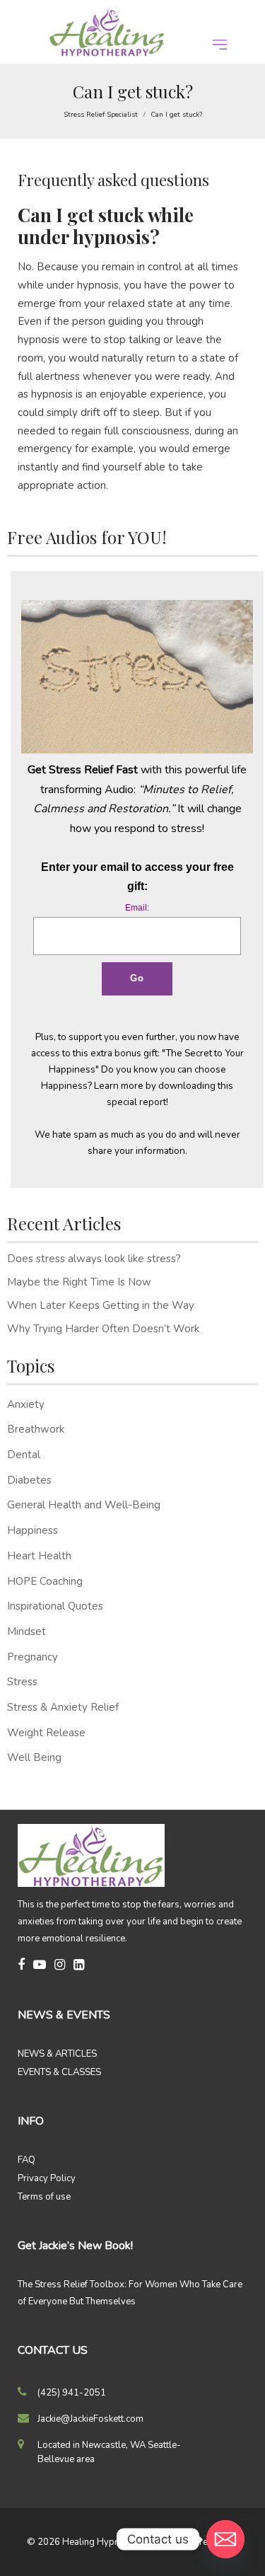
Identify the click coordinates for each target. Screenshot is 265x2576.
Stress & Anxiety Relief (63, 1707)
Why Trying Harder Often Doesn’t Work (103, 1329)
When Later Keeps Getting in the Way (101, 1305)
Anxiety (26, 1404)
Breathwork (36, 1429)
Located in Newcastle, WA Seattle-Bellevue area (109, 2452)
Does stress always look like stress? (94, 1259)
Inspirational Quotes (55, 1606)
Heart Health (39, 1556)
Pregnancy (33, 1657)
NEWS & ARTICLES (57, 2054)
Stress (22, 1682)
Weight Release (46, 1733)
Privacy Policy (47, 2178)
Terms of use (44, 2197)
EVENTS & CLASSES (59, 2072)
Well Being (34, 1757)
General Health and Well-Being (84, 1505)
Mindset (26, 1631)
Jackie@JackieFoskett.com (90, 2419)
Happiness (33, 1530)
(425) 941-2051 (72, 2393)
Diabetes (29, 1480)
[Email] (225, 2539)
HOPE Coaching (45, 1581)
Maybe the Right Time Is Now (79, 1282)
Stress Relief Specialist (101, 115)
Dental (24, 1455)
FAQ (26, 2160)
